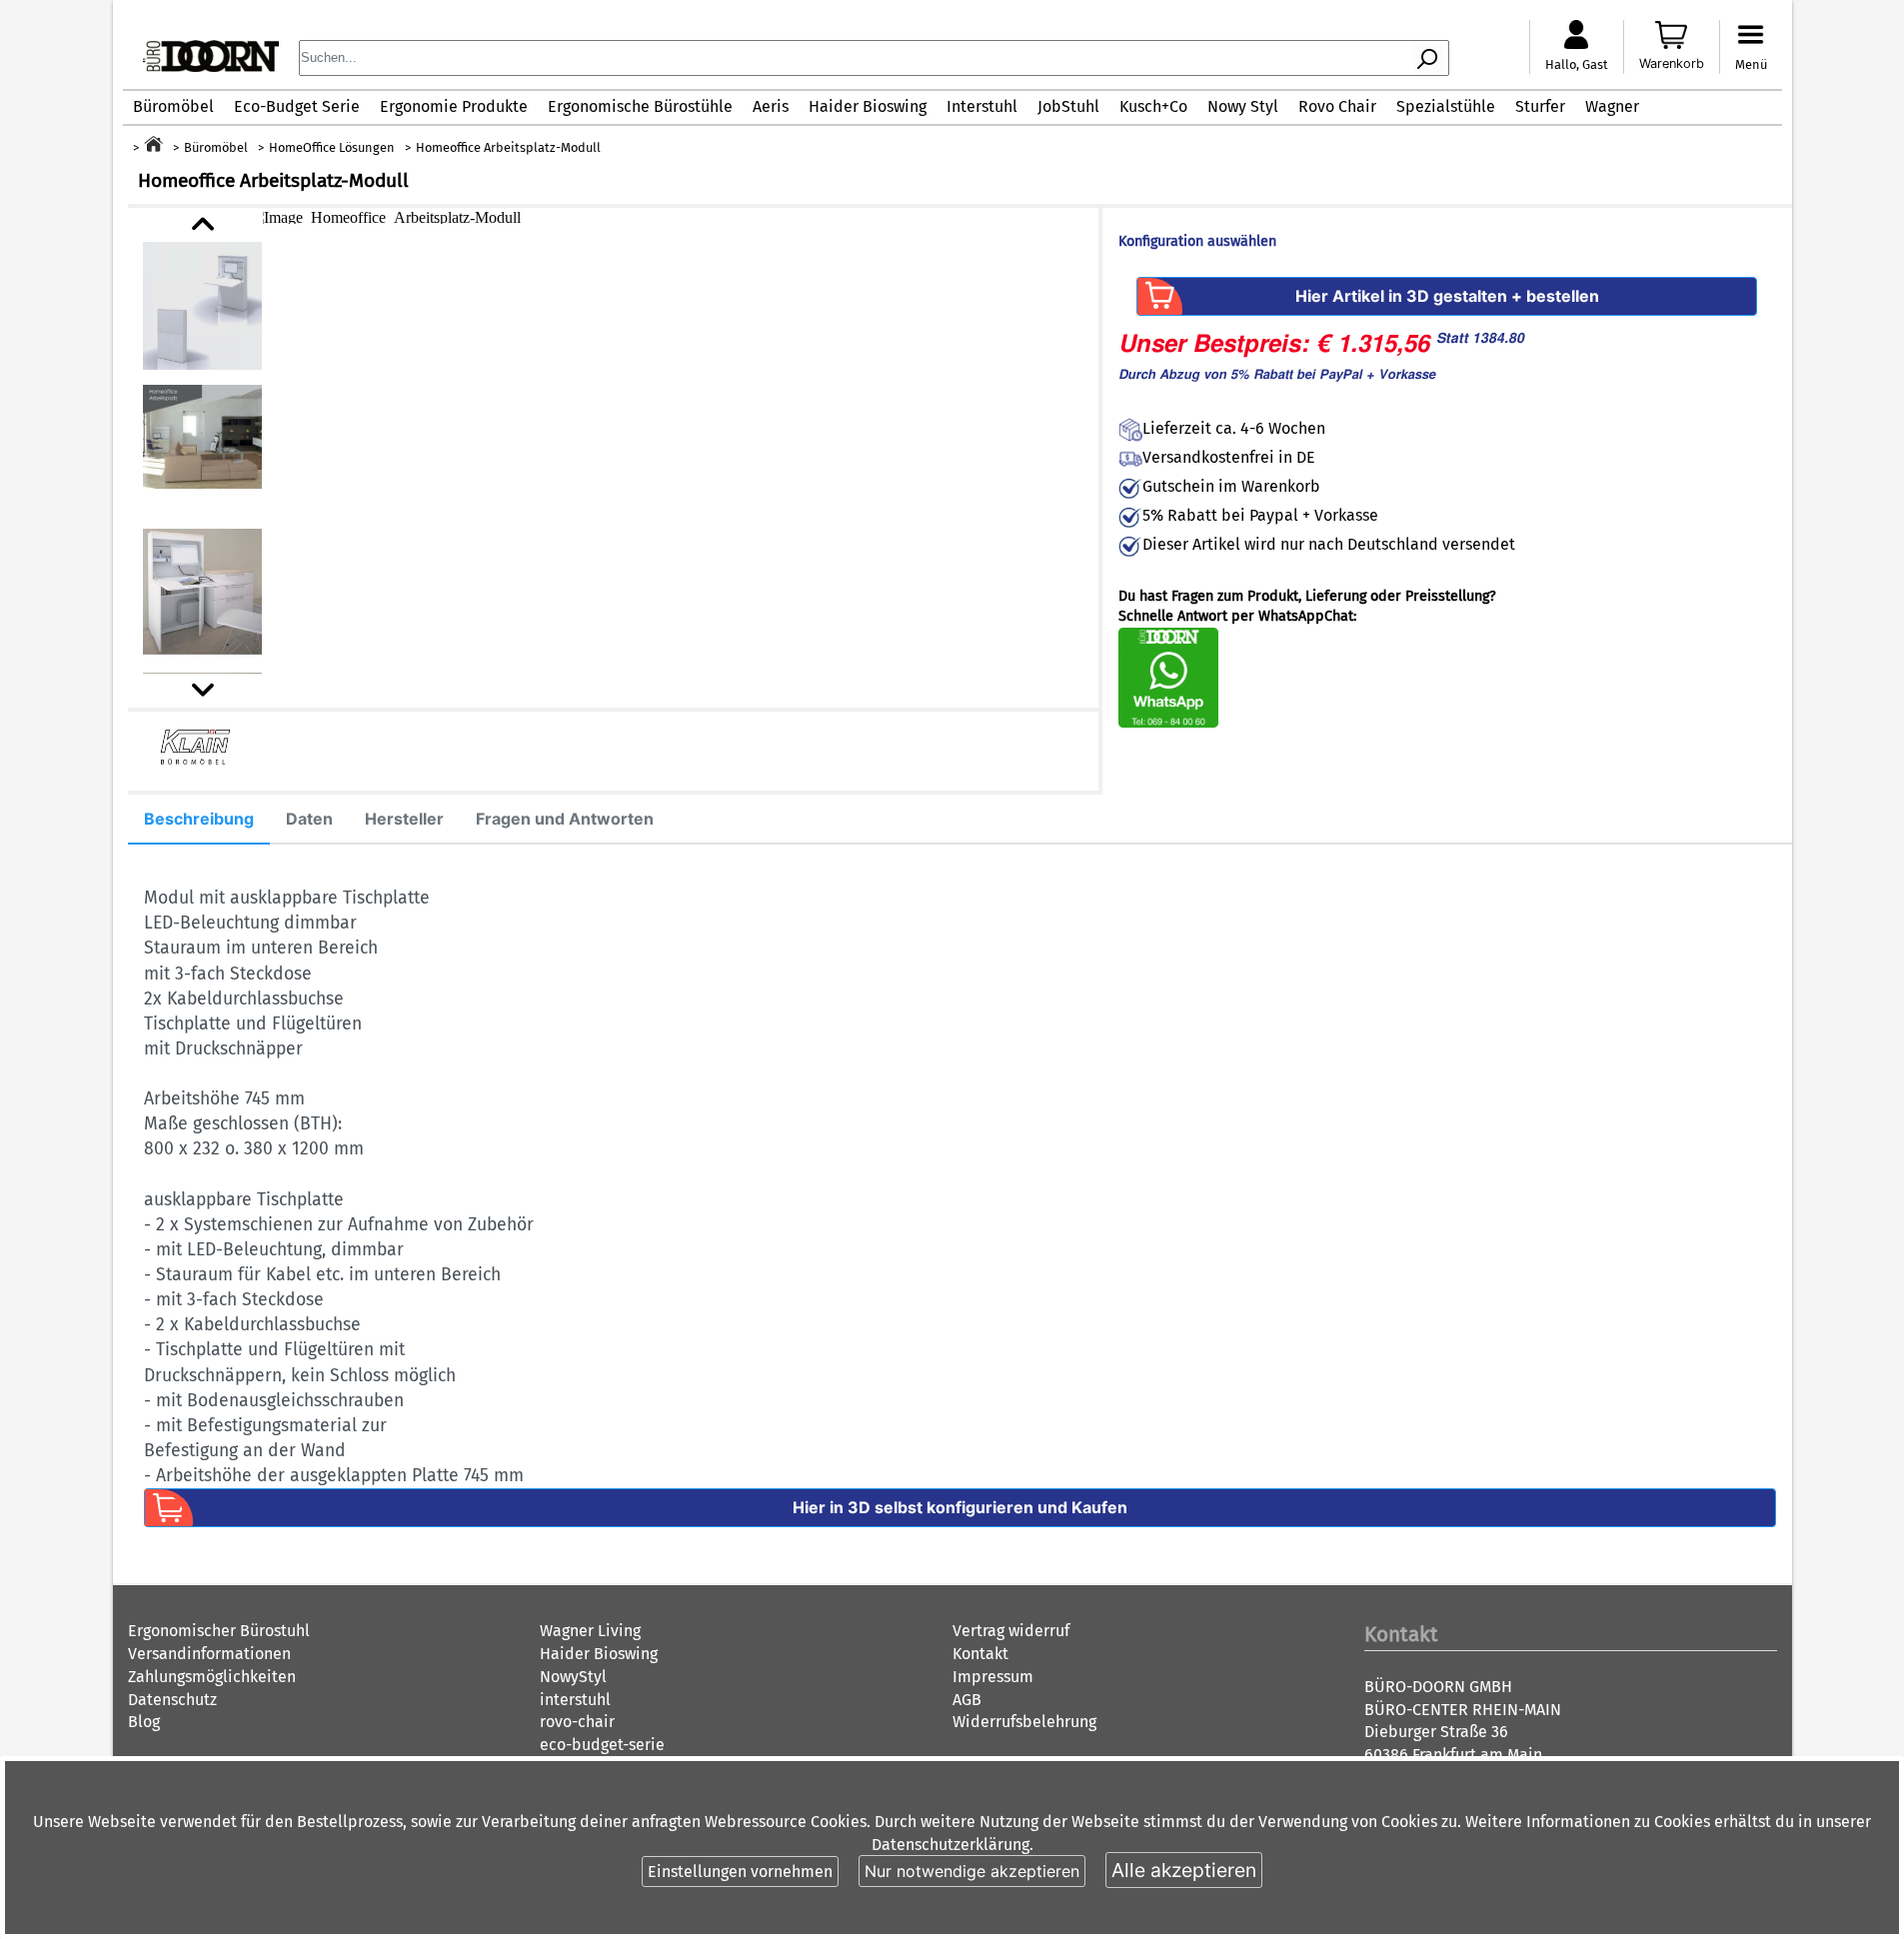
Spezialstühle (1446, 106)
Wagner (1612, 106)
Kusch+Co (1153, 106)
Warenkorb (1672, 63)
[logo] (211, 66)
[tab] (199, 820)
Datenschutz (172, 1700)
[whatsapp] (1168, 723)
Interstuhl (982, 106)
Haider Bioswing (868, 106)
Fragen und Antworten (565, 819)
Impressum (993, 1677)
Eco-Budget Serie (297, 106)
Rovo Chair (1337, 106)
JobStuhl (1068, 106)
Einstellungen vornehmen (740, 1872)
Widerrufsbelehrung (1024, 1722)
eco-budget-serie (602, 1745)
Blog (144, 1722)
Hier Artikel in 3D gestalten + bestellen (1447, 296)
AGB (967, 1700)
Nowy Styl (1243, 106)
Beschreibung (199, 819)
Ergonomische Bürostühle (640, 106)
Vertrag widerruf (1011, 1631)
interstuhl (575, 1700)
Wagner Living (590, 1631)
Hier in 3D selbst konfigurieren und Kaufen (960, 1507)
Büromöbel (173, 106)
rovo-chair (577, 1722)
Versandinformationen (209, 1654)
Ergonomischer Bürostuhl (219, 1631)
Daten (309, 819)
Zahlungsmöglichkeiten (212, 1677)
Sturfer (1540, 106)
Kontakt (980, 1654)
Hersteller (404, 819)
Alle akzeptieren (1184, 1870)
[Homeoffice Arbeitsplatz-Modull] (673, 216)
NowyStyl (573, 1677)
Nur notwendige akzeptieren (972, 1871)
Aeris (771, 106)
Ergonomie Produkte (454, 106)
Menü (1751, 64)
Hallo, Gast (1577, 64)
